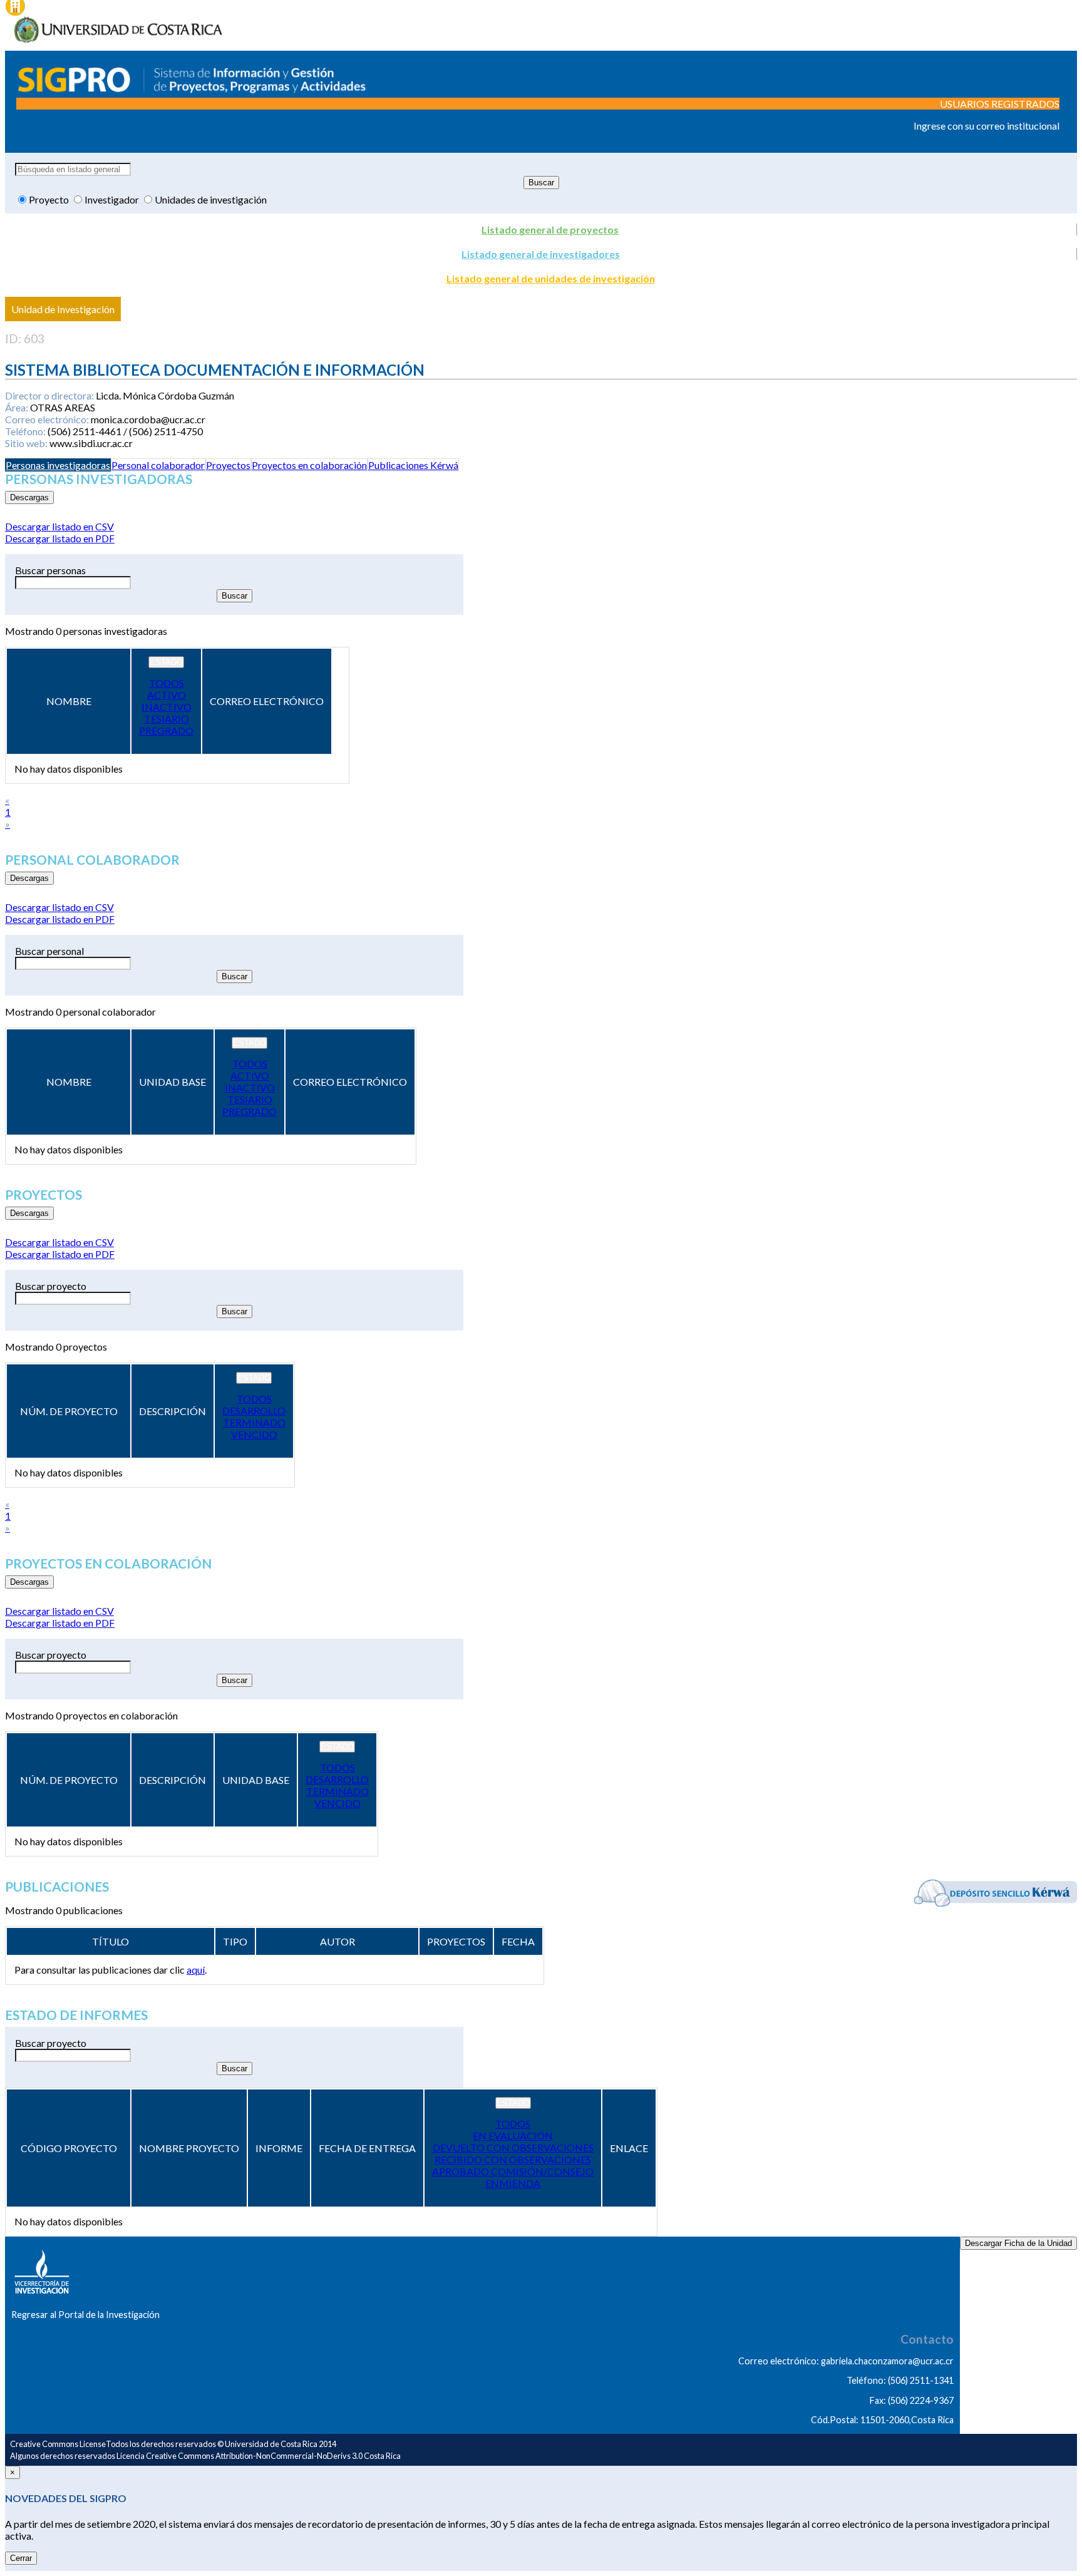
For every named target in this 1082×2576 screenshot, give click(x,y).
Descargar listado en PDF (60, 538)
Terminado (254, 1422)
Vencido (254, 1434)
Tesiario (167, 719)
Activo (167, 695)
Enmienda (513, 2183)
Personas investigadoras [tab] (58, 465)
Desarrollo (254, 1410)
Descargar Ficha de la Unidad (1018, 2243)
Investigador (113, 199)
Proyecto (50, 199)
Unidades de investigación (211, 199)
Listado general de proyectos (550, 229)
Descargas (29, 497)
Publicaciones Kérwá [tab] (413, 465)
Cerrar (21, 2558)
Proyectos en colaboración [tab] (309, 465)
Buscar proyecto (51, 1286)
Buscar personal (49, 951)
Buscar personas (50, 570)
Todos (167, 683)
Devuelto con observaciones (513, 2147)
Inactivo (167, 707)
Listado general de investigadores (541, 254)
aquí (196, 1970)
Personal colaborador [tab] (158, 465)
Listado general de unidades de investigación (551, 278)
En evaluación (513, 2136)
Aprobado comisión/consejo (513, 2171)
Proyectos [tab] (228, 465)
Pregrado (166, 730)
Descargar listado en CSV (59, 526)
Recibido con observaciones (513, 2159)
